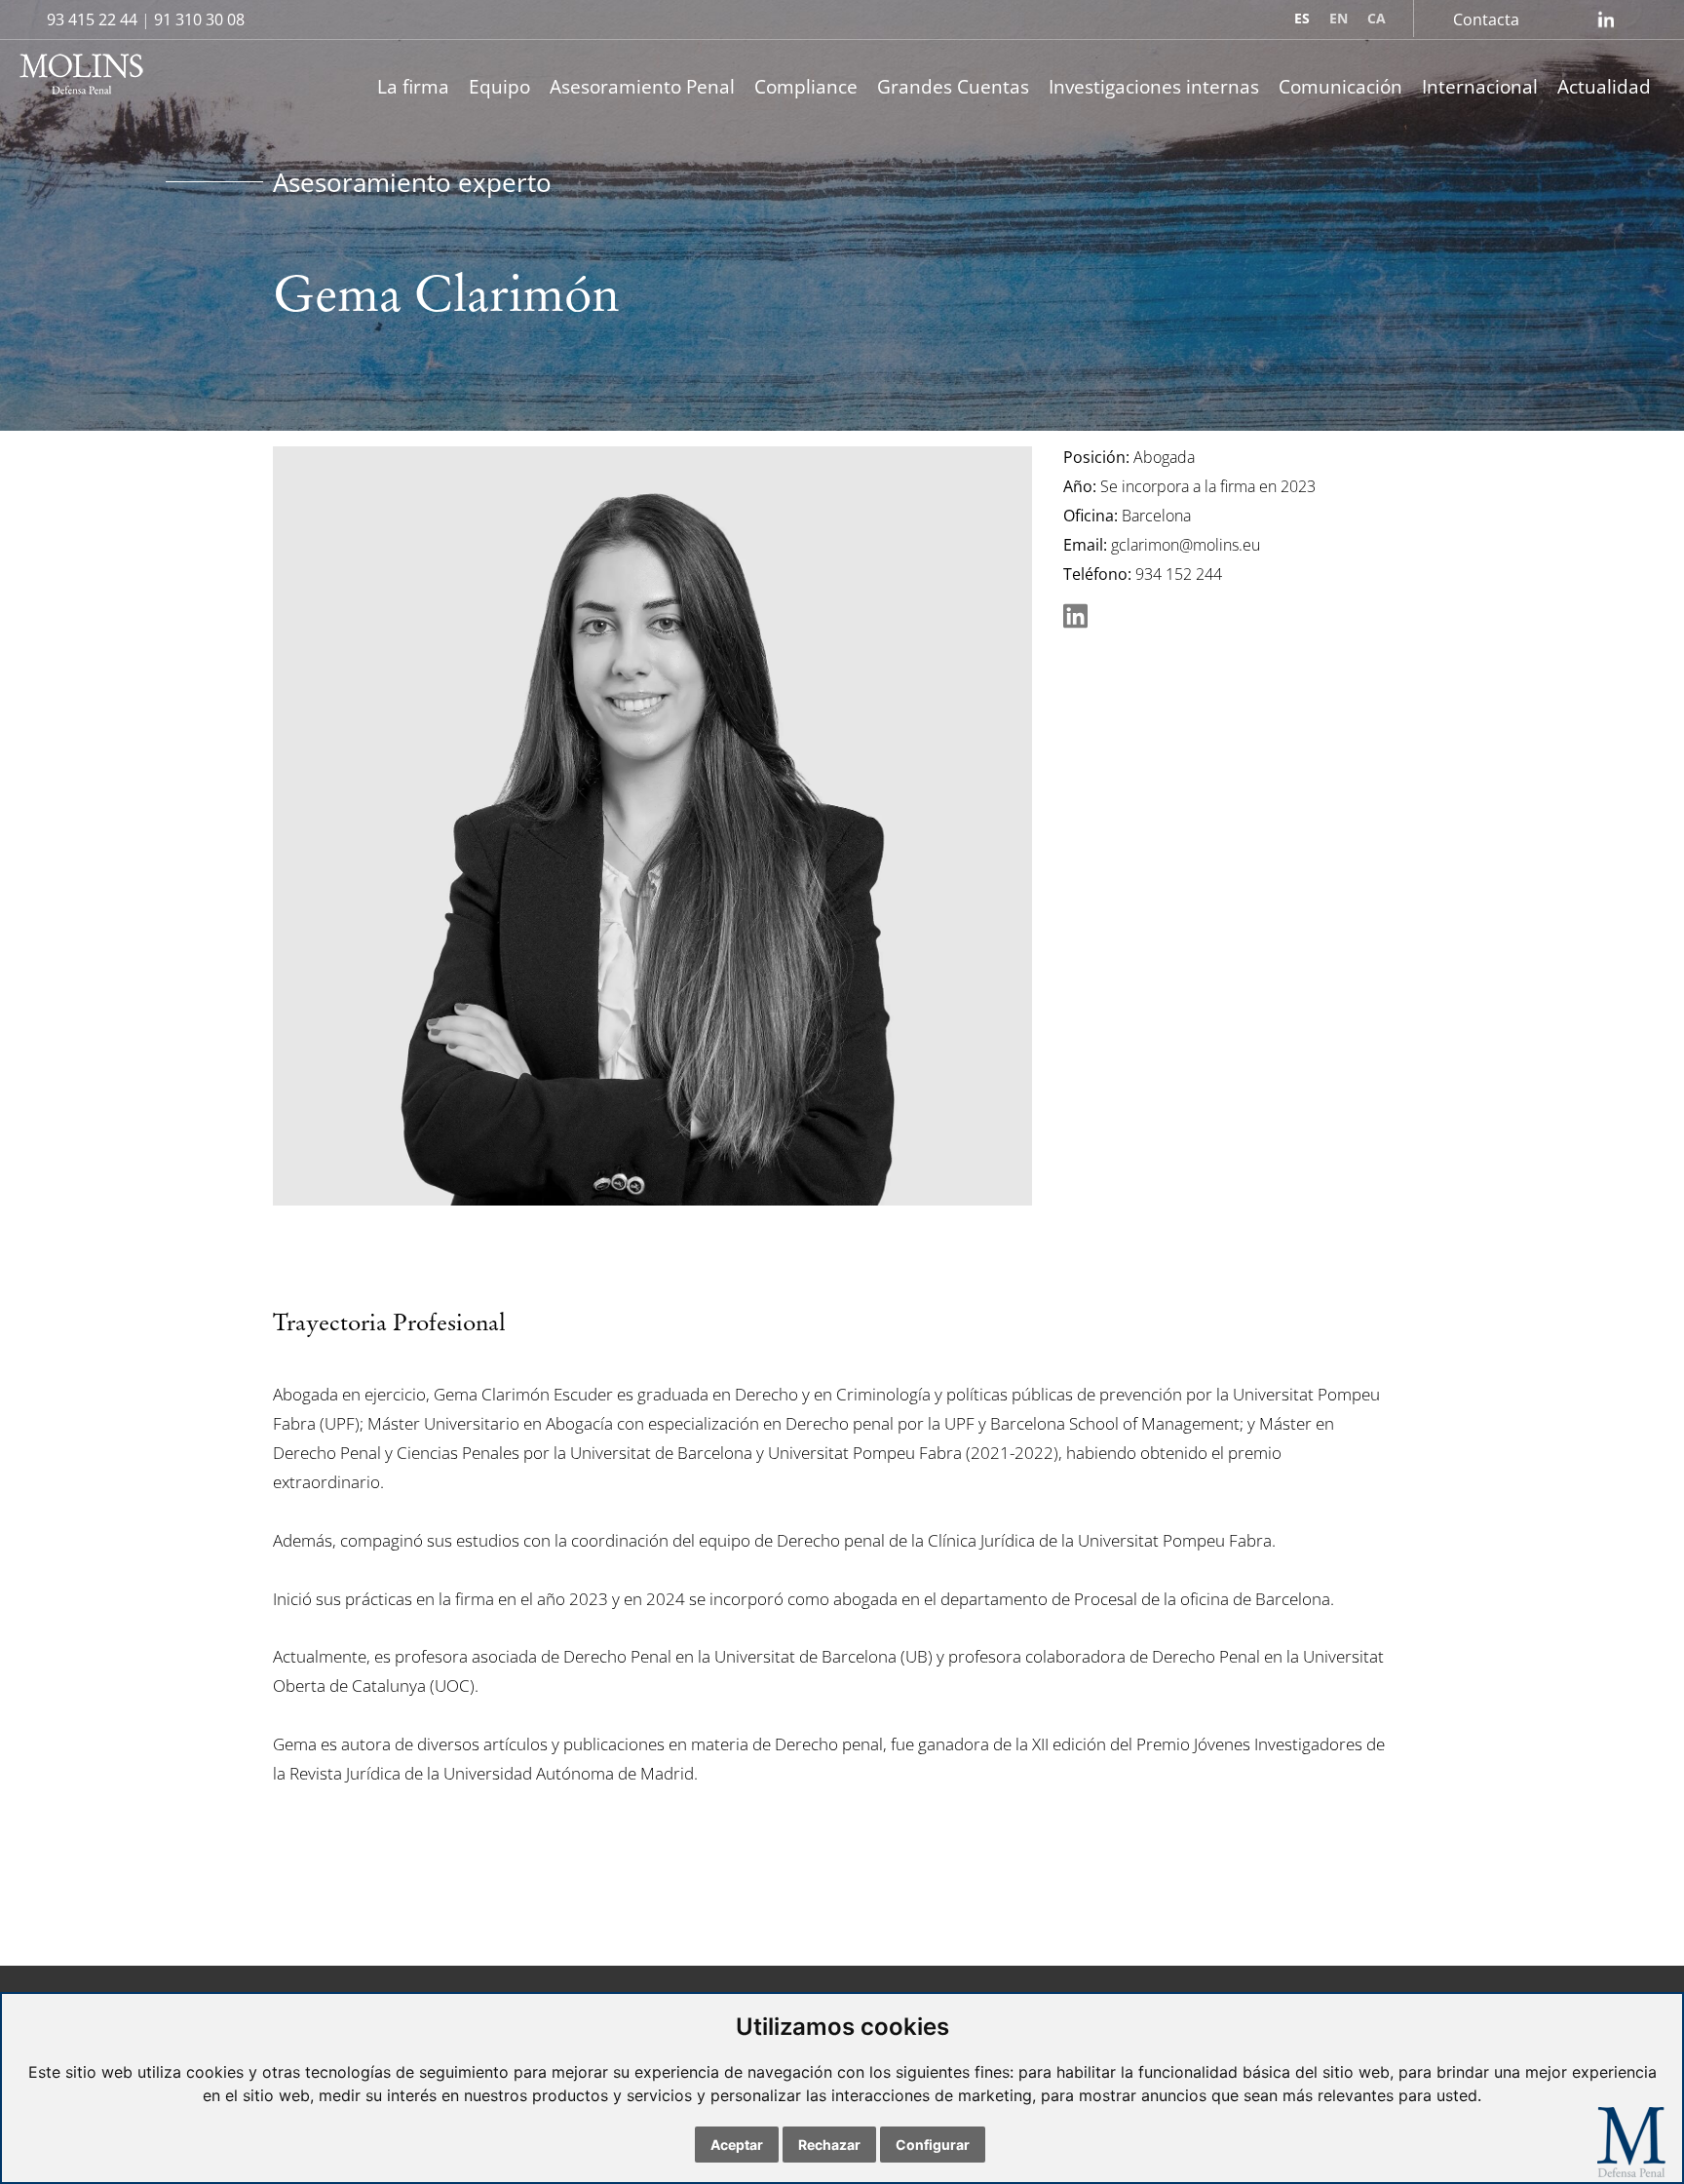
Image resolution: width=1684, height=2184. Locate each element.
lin (1606, 19)
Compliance (806, 86)
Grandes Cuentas (953, 86)
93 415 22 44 (92, 19)
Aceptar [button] (737, 2145)
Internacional (1480, 86)
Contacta (1486, 19)
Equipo (499, 86)
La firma (413, 86)
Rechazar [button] (829, 2145)
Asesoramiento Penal (642, 86)
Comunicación (1340, 86)
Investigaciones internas (1154, 86)
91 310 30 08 (199, 19)
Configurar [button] (933, 2145)
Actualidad (1604, 86)
